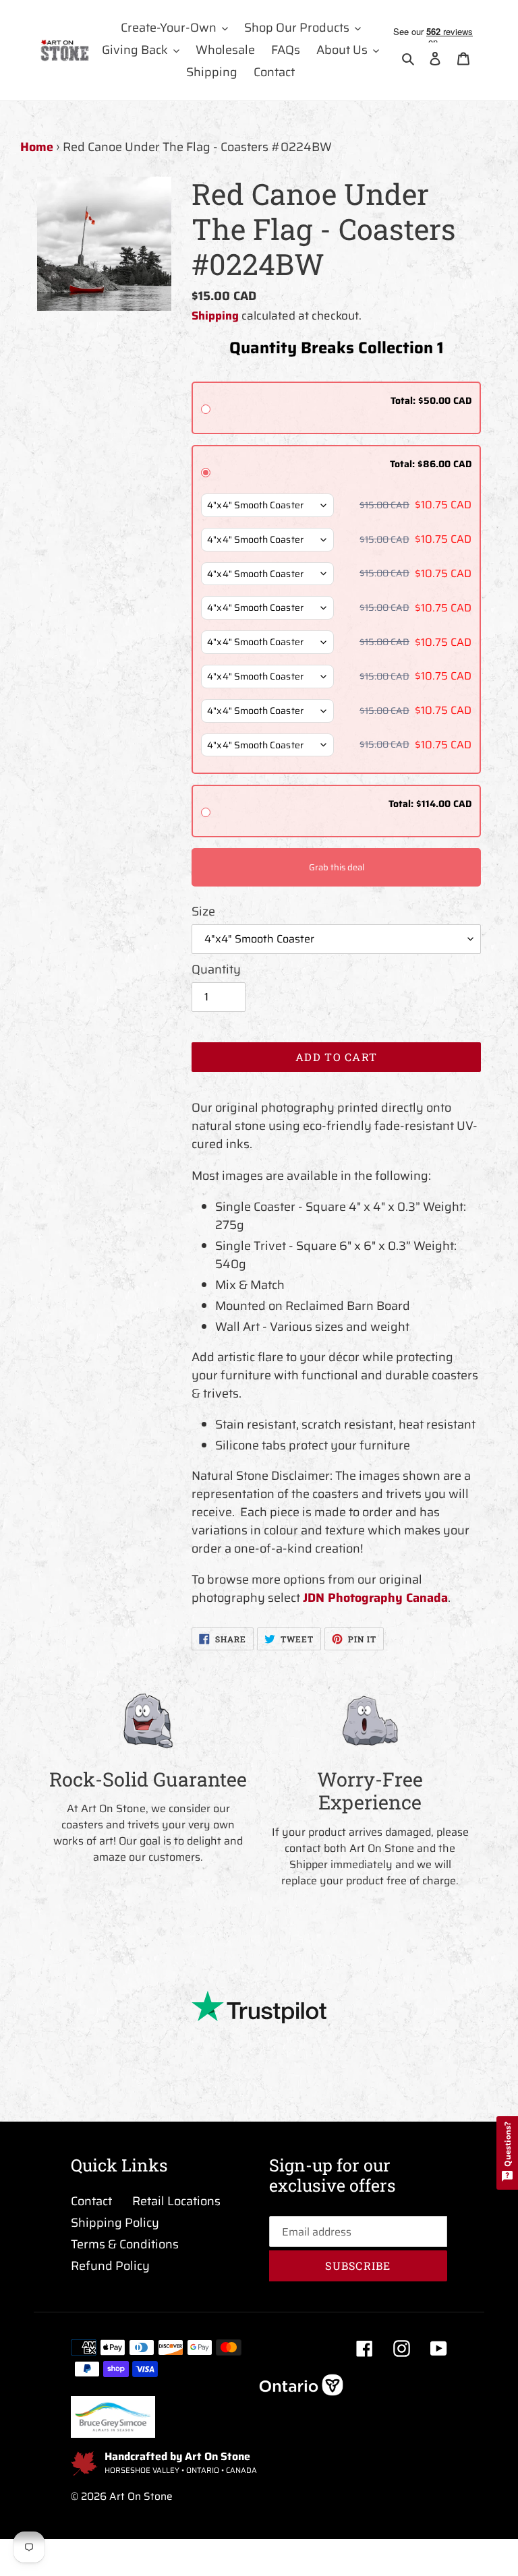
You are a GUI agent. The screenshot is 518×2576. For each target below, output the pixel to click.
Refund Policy (110, 2266)
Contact (91, 2201)
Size (203, 912)
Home (37, 147)
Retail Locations (176, 2201)
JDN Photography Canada (375, 1598)
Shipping (215, 316)
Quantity (216, 970)
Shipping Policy (115, 2223)
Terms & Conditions (125, 2244)
